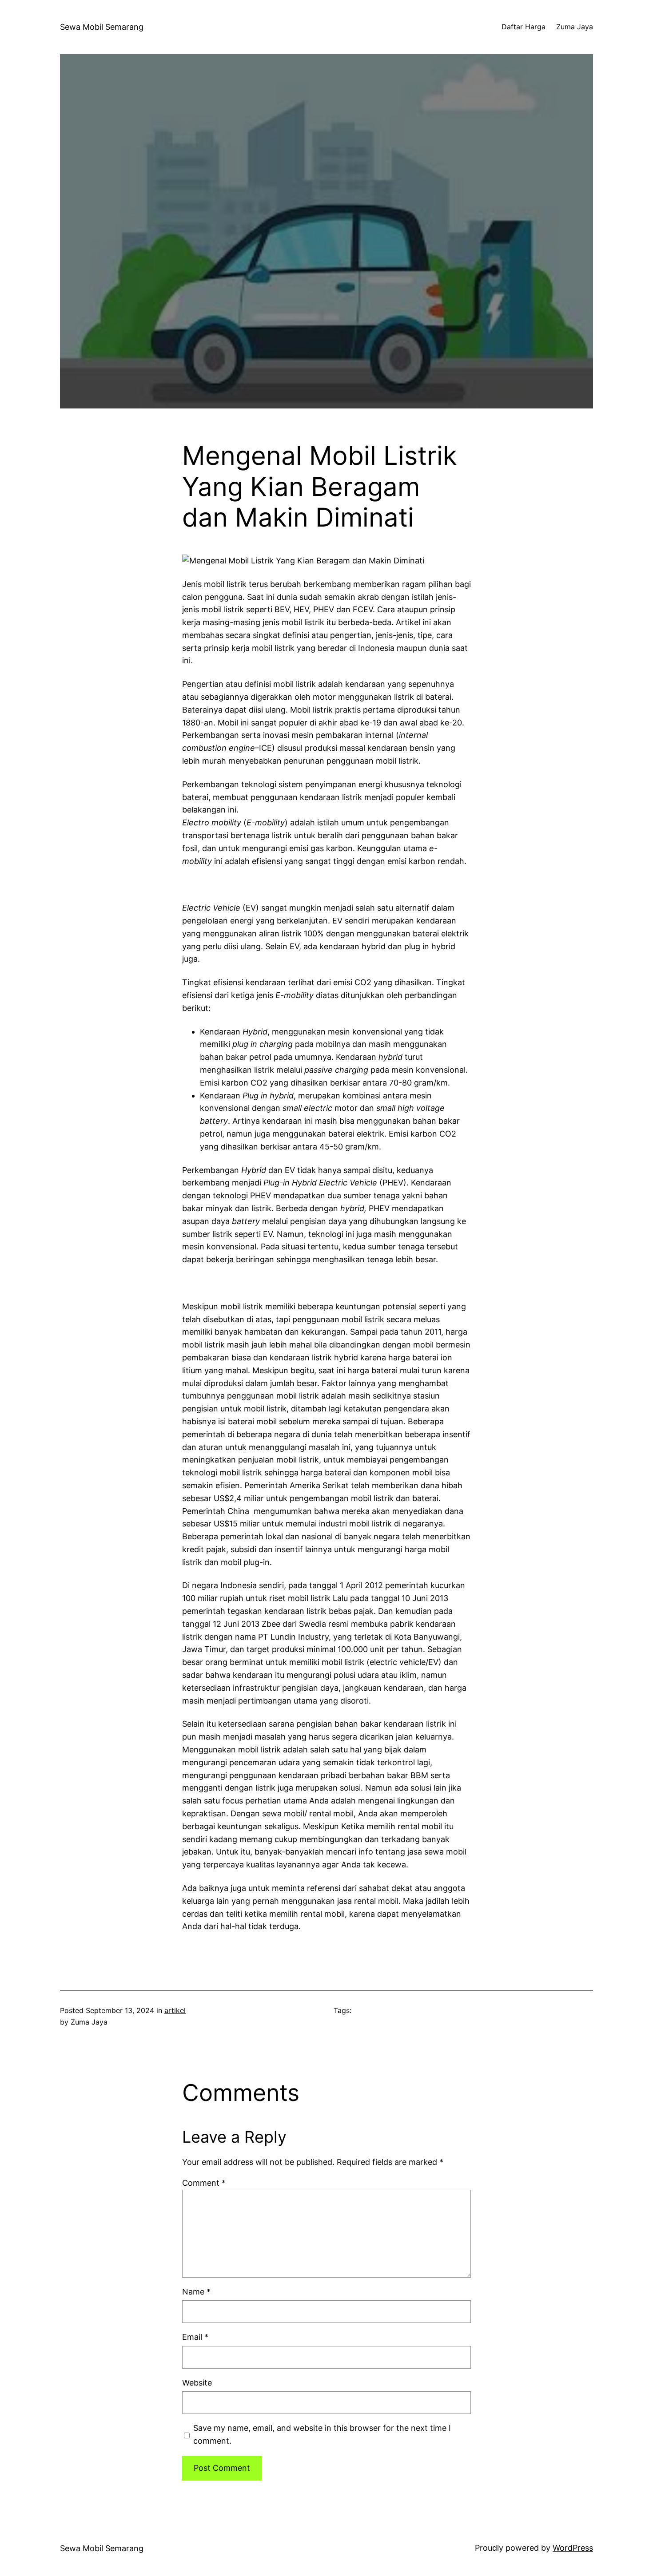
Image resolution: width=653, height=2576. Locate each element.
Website (197, 2383)
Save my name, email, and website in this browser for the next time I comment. (322, 2434)
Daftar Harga (524, 27)
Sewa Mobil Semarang (102, 27)
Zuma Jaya (575, 27)
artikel (175, 2010)
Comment (204, 2183)
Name (196, 2292)
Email (195, 2337)
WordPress (573, 2548)
